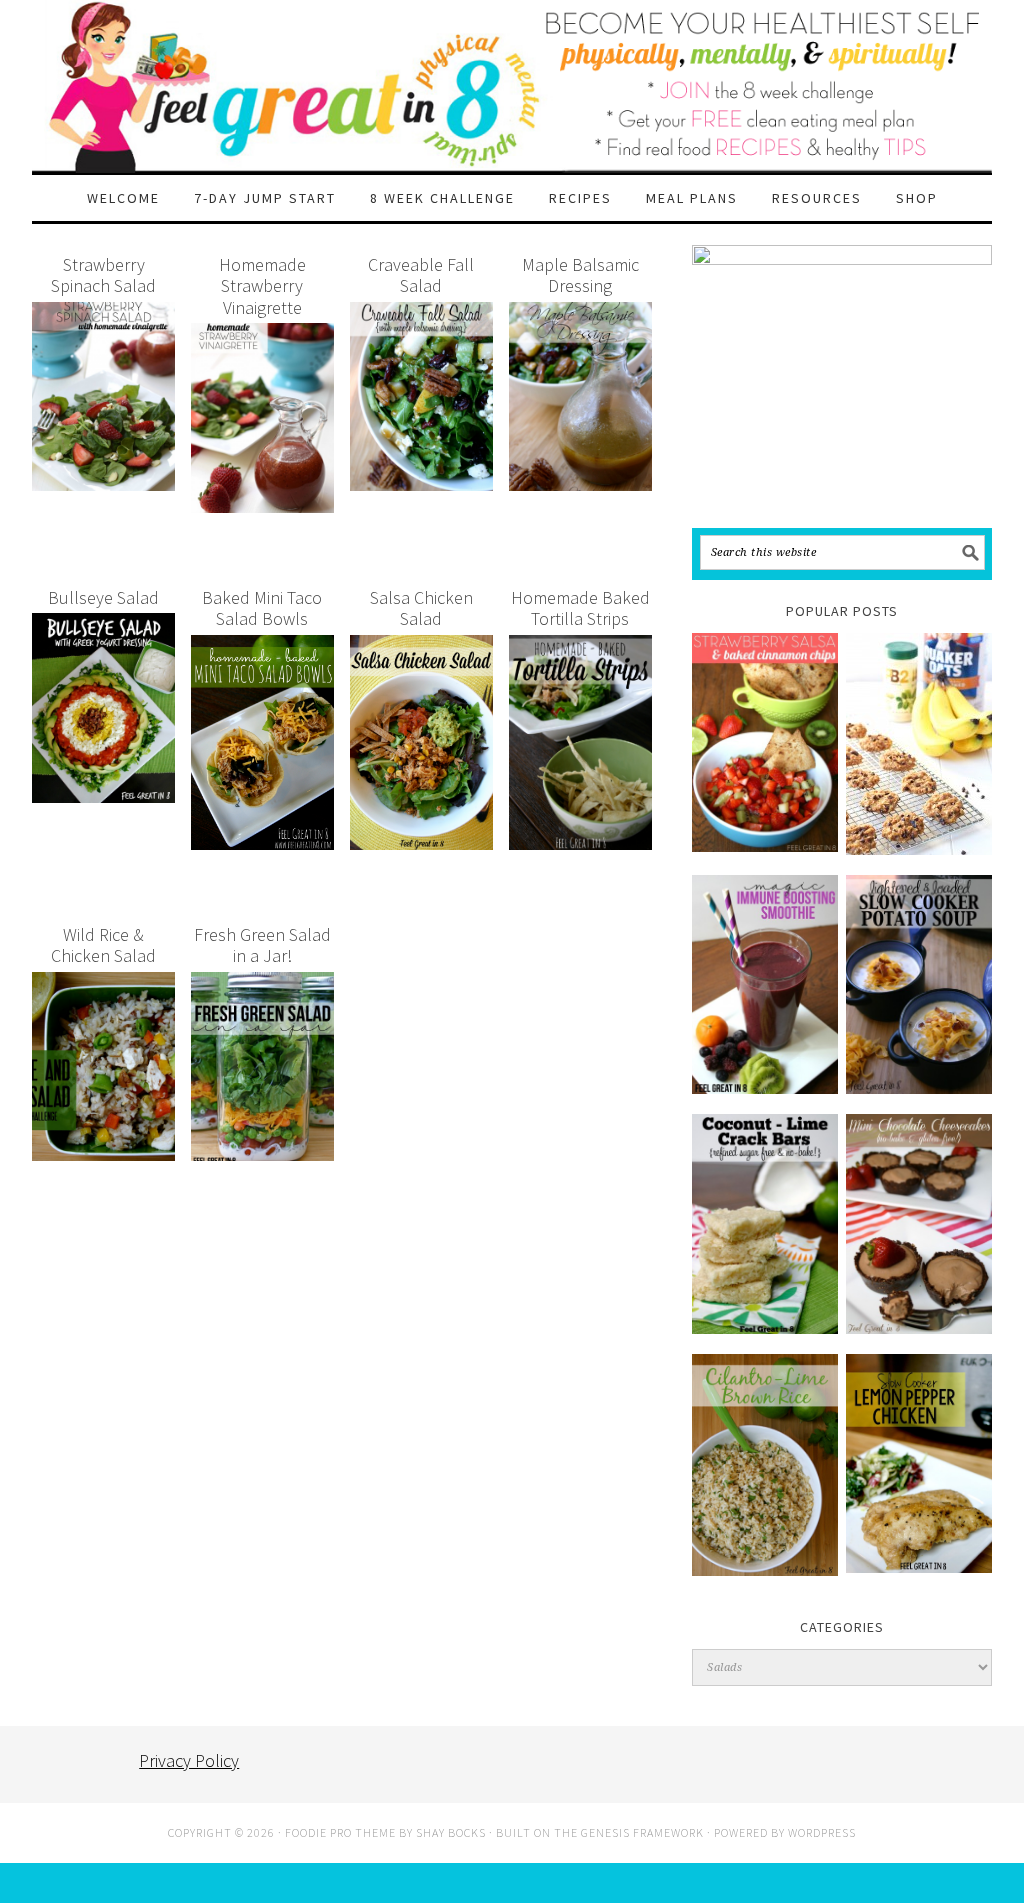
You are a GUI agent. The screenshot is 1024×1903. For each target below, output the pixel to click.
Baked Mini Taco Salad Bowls (262, 608)
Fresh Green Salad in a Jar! (262, 945)
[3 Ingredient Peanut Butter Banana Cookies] (919, 744)
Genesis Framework (642, 1832)
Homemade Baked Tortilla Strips (580, 608)
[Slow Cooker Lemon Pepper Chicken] (919, 1463)
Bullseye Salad (103, 597)
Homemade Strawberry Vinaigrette (262, 286)
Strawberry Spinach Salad (103, 275)
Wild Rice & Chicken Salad (103, 945)
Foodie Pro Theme (340, 1832)
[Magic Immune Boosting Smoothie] (765, 984)
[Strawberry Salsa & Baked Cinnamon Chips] (765, 742)
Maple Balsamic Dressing (580, 275)
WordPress (822, 1832)
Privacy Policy (189, 1760)
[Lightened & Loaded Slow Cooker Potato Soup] (919, 984)
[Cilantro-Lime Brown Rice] (765, 1465)
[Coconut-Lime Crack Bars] (765, 1223)
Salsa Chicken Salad (421, 608)
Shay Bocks (451, 1832)
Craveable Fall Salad (421, 275)
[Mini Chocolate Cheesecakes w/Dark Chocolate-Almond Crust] (919, 1223)
